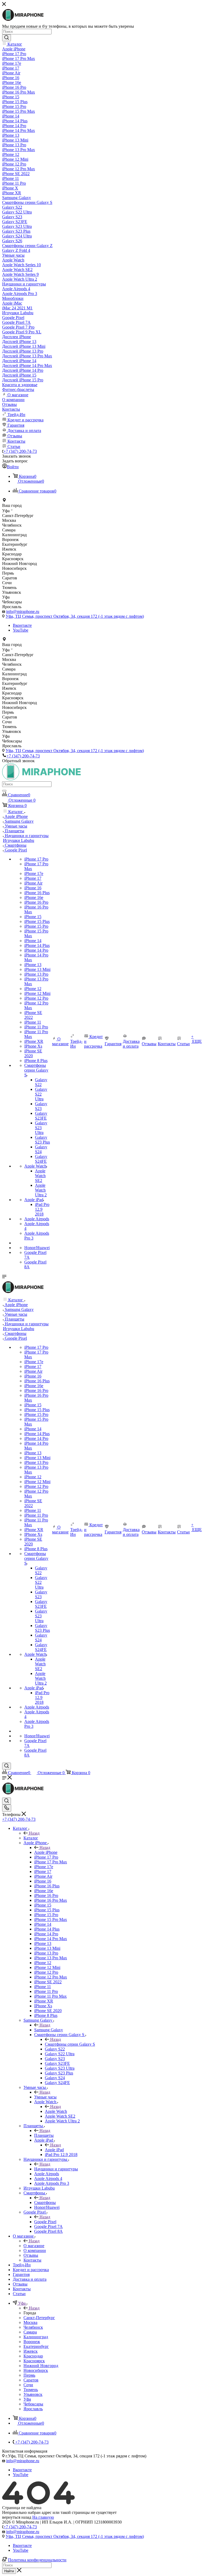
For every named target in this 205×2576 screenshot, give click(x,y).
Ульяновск (33, 2394)
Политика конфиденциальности (37, 2560)
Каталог (31, 1838)
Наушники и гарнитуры (56, 2169)
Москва (30, 2322)
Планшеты (44, 2135)
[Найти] (7, 38)
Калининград (36, 2337)
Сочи (28, 2385)
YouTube (21, 630)
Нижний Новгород (41, 2366)
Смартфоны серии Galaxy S (70, 2044)
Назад (34, 1833)
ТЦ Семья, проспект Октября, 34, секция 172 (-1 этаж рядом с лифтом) (75, 616)
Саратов (31, 2380)
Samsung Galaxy (49, 2030)
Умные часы (45, 2097)
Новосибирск (36, 2370)
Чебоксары (33, 2404)
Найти (9, 2571)
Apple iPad (54, 2150)
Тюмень (31, 2390)
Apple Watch (56, 2111)
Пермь (29, 2375)
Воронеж (32, 2342)
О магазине (34, 2246)
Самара (30, 2332)
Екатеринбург (36, 2346)
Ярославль (33, 2409)
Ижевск (31, 2351)
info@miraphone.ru (23, 611)
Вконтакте (22, 625)
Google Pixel (45, 2222)
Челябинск (33, 2327)
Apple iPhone (46, 1852)
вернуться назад (17, 2517)
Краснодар (33, 2356)
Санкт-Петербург (39, 2318)
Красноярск (34, 2361)
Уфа (27, 2399)
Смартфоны (45, 2202)
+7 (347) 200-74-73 (20, 451)
